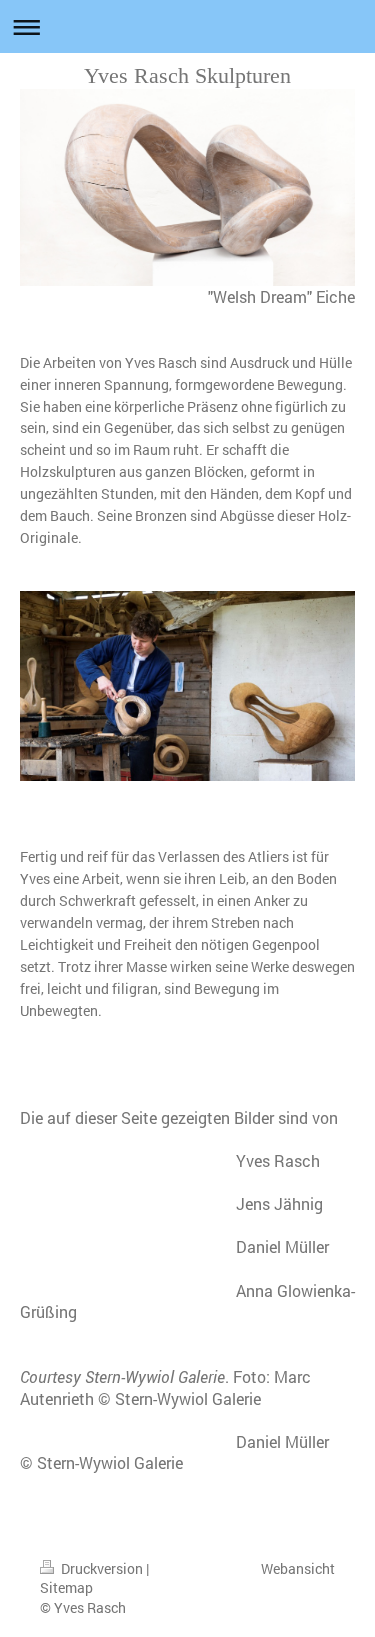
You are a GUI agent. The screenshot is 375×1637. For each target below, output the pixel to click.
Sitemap (66, 1587)
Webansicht (298, 1568)
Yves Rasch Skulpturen (187, 75)
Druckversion (102, 1568)
